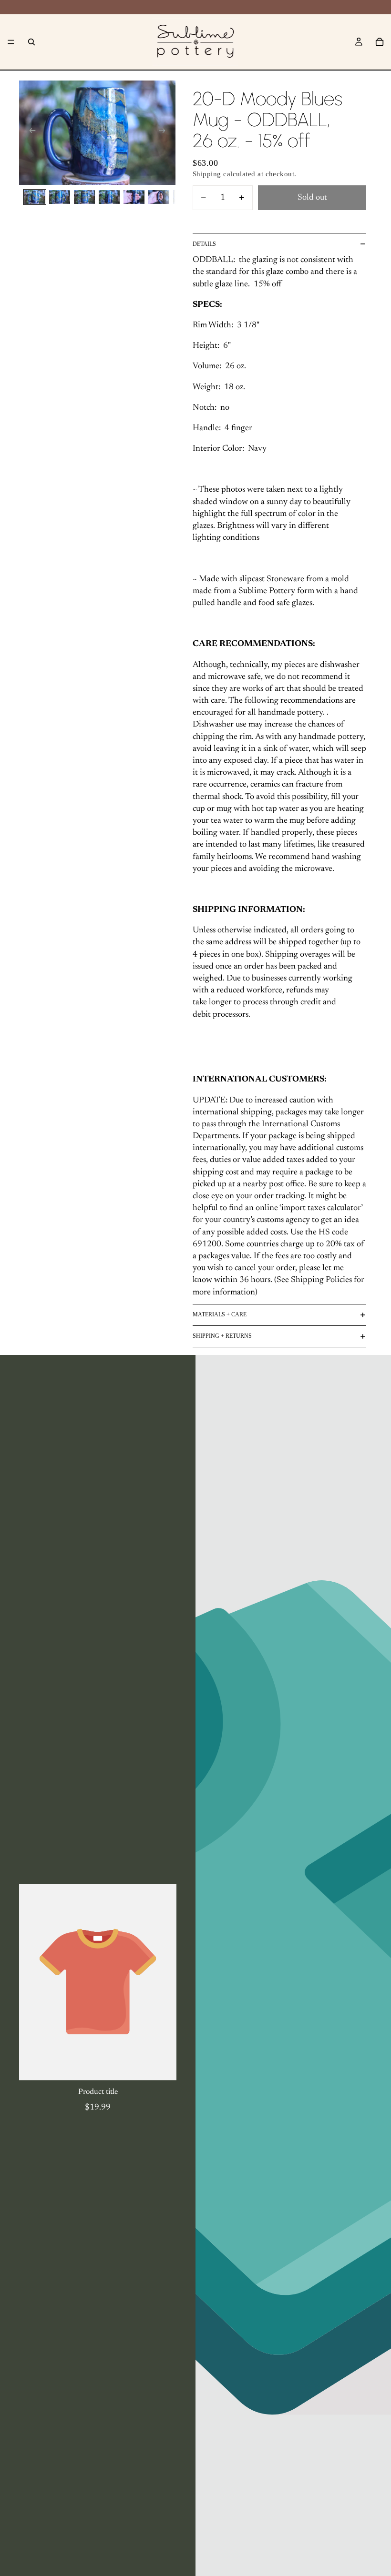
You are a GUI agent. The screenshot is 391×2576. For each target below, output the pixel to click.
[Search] (31, 42)
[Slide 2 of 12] (60, 197)
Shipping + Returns (222, 1336)
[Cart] (380, 42)
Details (204, 244)
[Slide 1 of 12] (35, 197)
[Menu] (11, 42)
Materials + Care (220, 1314)
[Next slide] (165, 132)
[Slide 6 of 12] (159, 197)
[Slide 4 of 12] (109, 197)
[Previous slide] (30, 132)
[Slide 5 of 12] (134, 197)
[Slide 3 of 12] (84, 197)
